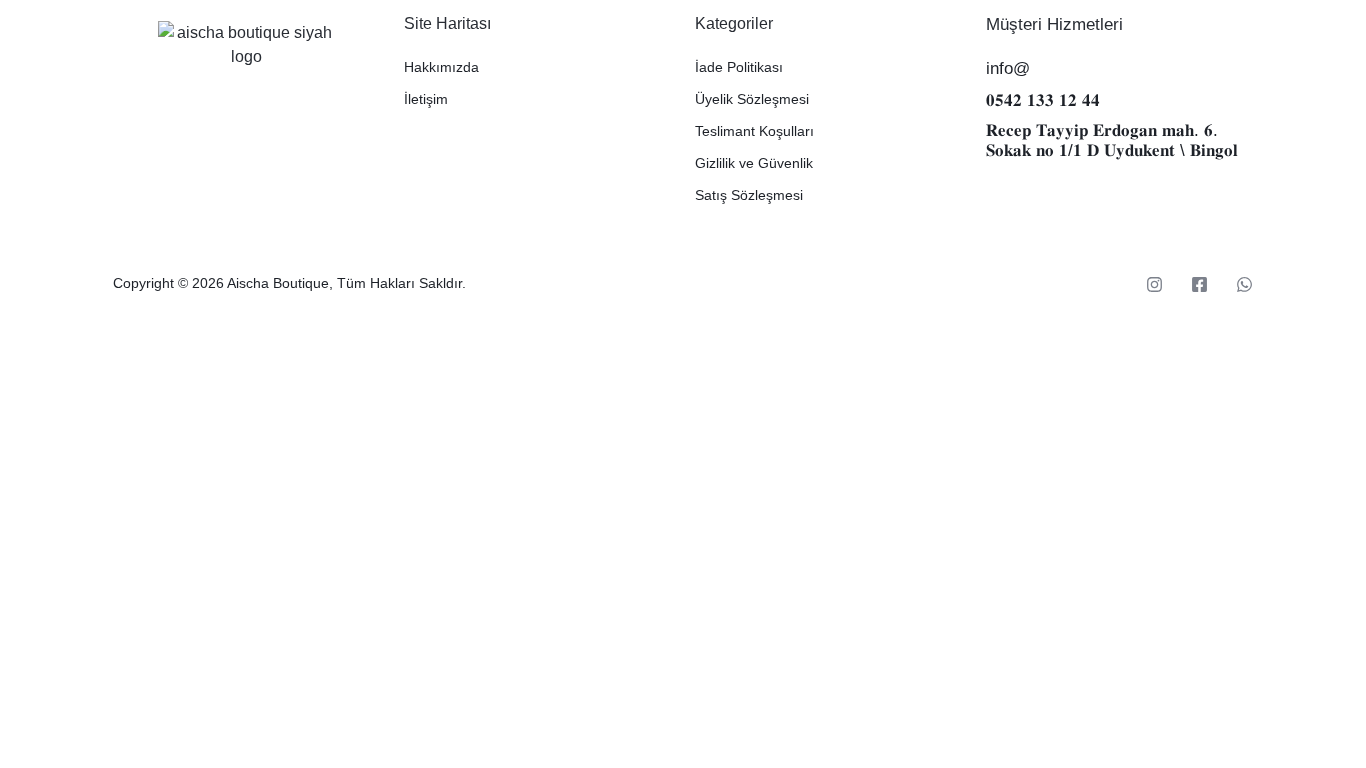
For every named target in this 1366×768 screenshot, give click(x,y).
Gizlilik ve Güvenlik (754, 163)
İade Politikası (739, 67)
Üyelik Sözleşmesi (752, 99)
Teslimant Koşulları (754, 131)
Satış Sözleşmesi (749, 195)
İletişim (426, 99)
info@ (1008, 68)
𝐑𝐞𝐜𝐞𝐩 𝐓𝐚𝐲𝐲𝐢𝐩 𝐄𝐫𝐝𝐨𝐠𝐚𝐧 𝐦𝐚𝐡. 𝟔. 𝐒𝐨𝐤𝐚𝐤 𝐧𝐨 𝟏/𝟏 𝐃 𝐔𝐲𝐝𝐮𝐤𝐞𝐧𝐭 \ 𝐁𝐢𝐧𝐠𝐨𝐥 (1112, 140)
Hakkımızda (441, 67)
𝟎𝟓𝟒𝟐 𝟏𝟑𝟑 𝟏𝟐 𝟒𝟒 (1043, 100)
